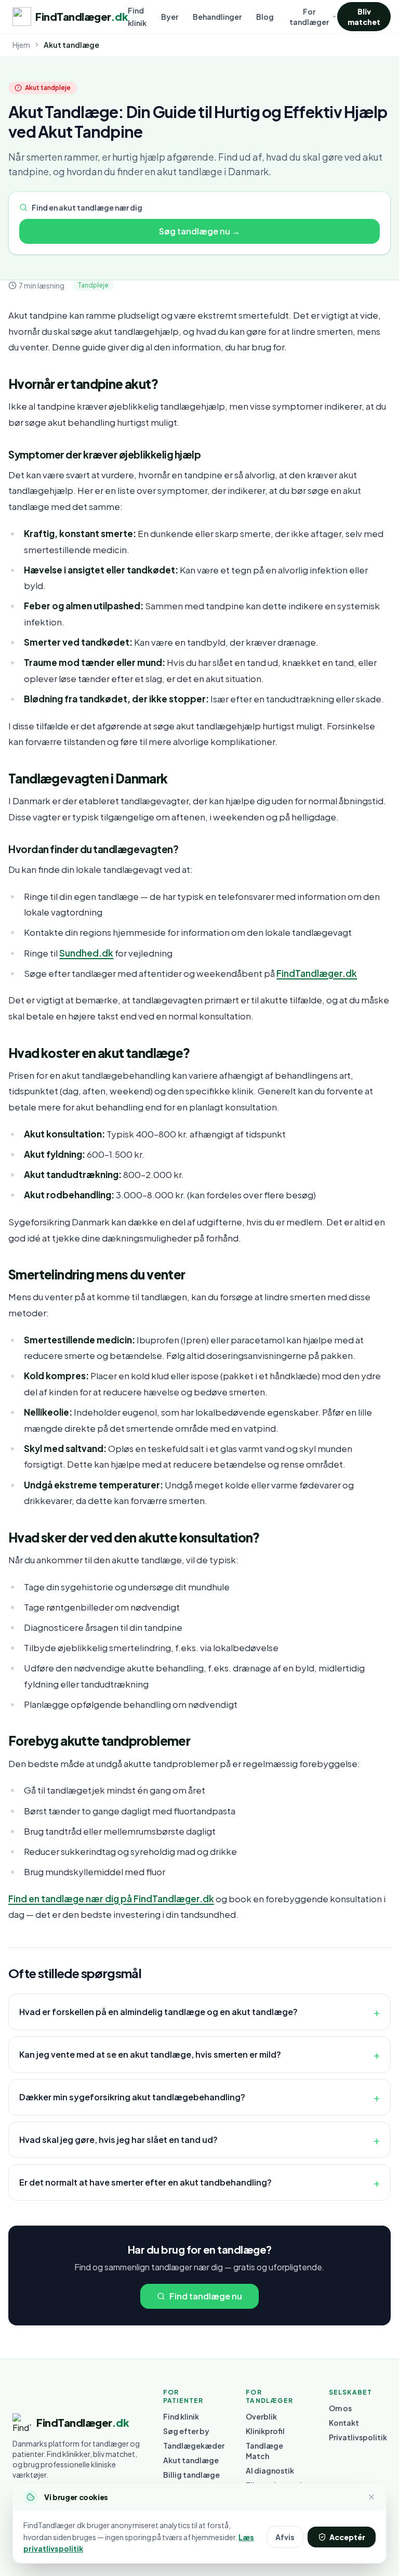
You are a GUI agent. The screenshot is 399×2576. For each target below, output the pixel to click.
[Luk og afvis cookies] (371, 2497)
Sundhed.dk (86, 953)
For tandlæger (309, 17)
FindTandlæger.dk (317, 973)
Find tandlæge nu (206, 2296)
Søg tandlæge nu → (199, 231)
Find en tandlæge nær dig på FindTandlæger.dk (111, 1899)
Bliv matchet (364, 17)
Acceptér (347, 2537)
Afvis (285, 2537)
